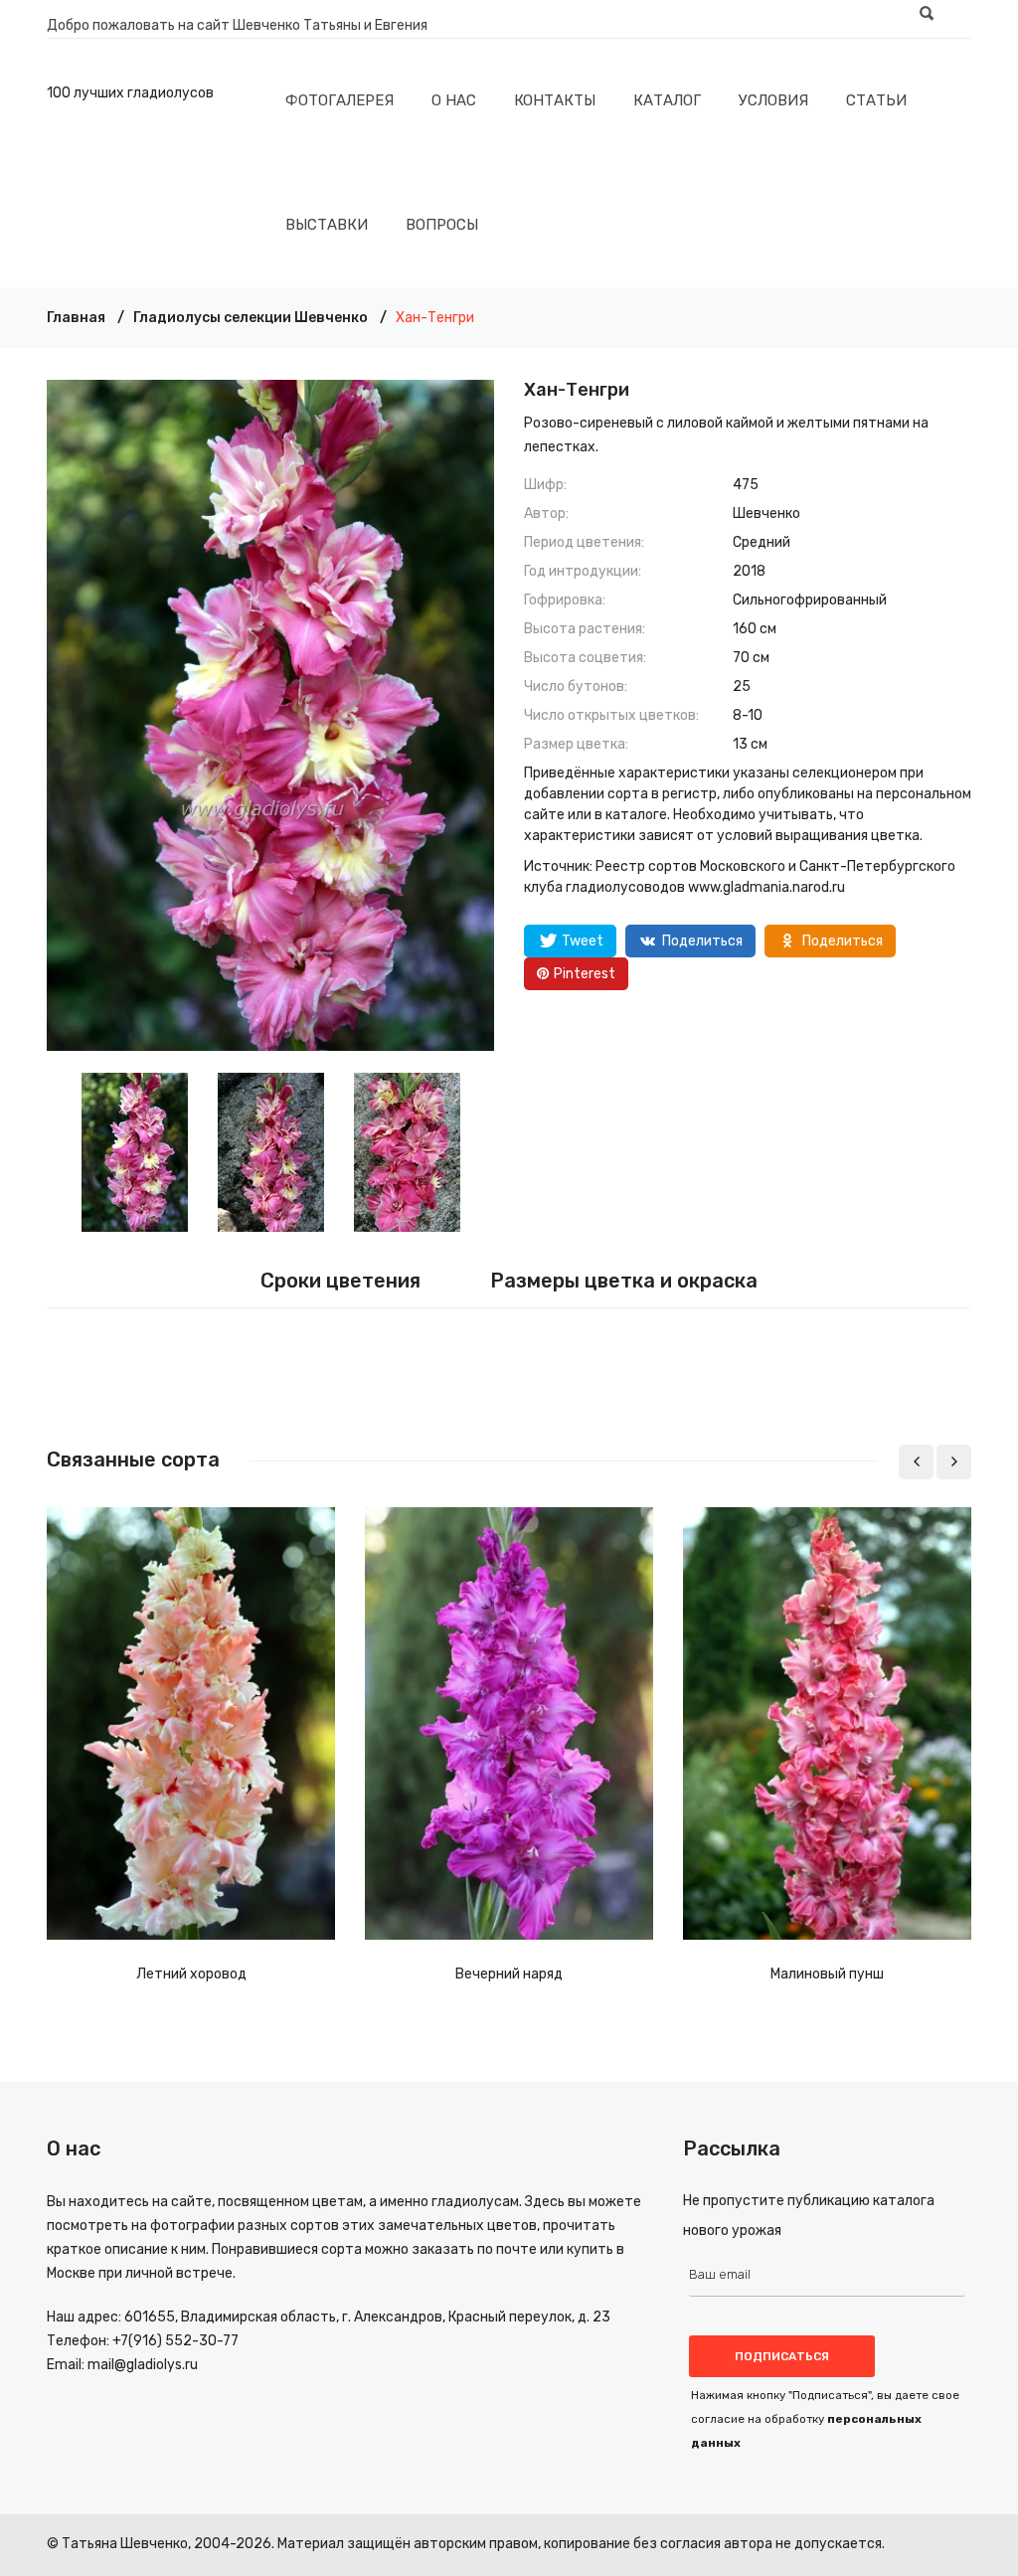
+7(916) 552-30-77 (175, 2341)
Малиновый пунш (827, 1974)
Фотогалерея (339, 100)
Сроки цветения (340, 1281)
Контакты (555, 100)
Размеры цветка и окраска (624, 1281)
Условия (773, 100)
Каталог (667, 100)
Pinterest (585, 974)
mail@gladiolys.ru (143, 2365)
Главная (76, 318)
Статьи (876, 100)
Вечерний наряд (509, 1974)
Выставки (327, 225)
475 (746, 485)
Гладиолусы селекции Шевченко (251, 318)
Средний (762, 542)
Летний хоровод (191, 1974)
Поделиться (702, 941)
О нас (454, 100)
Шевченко (766, 514)
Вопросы (442, 225)
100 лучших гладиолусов (130, 93)
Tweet (583, 941)
